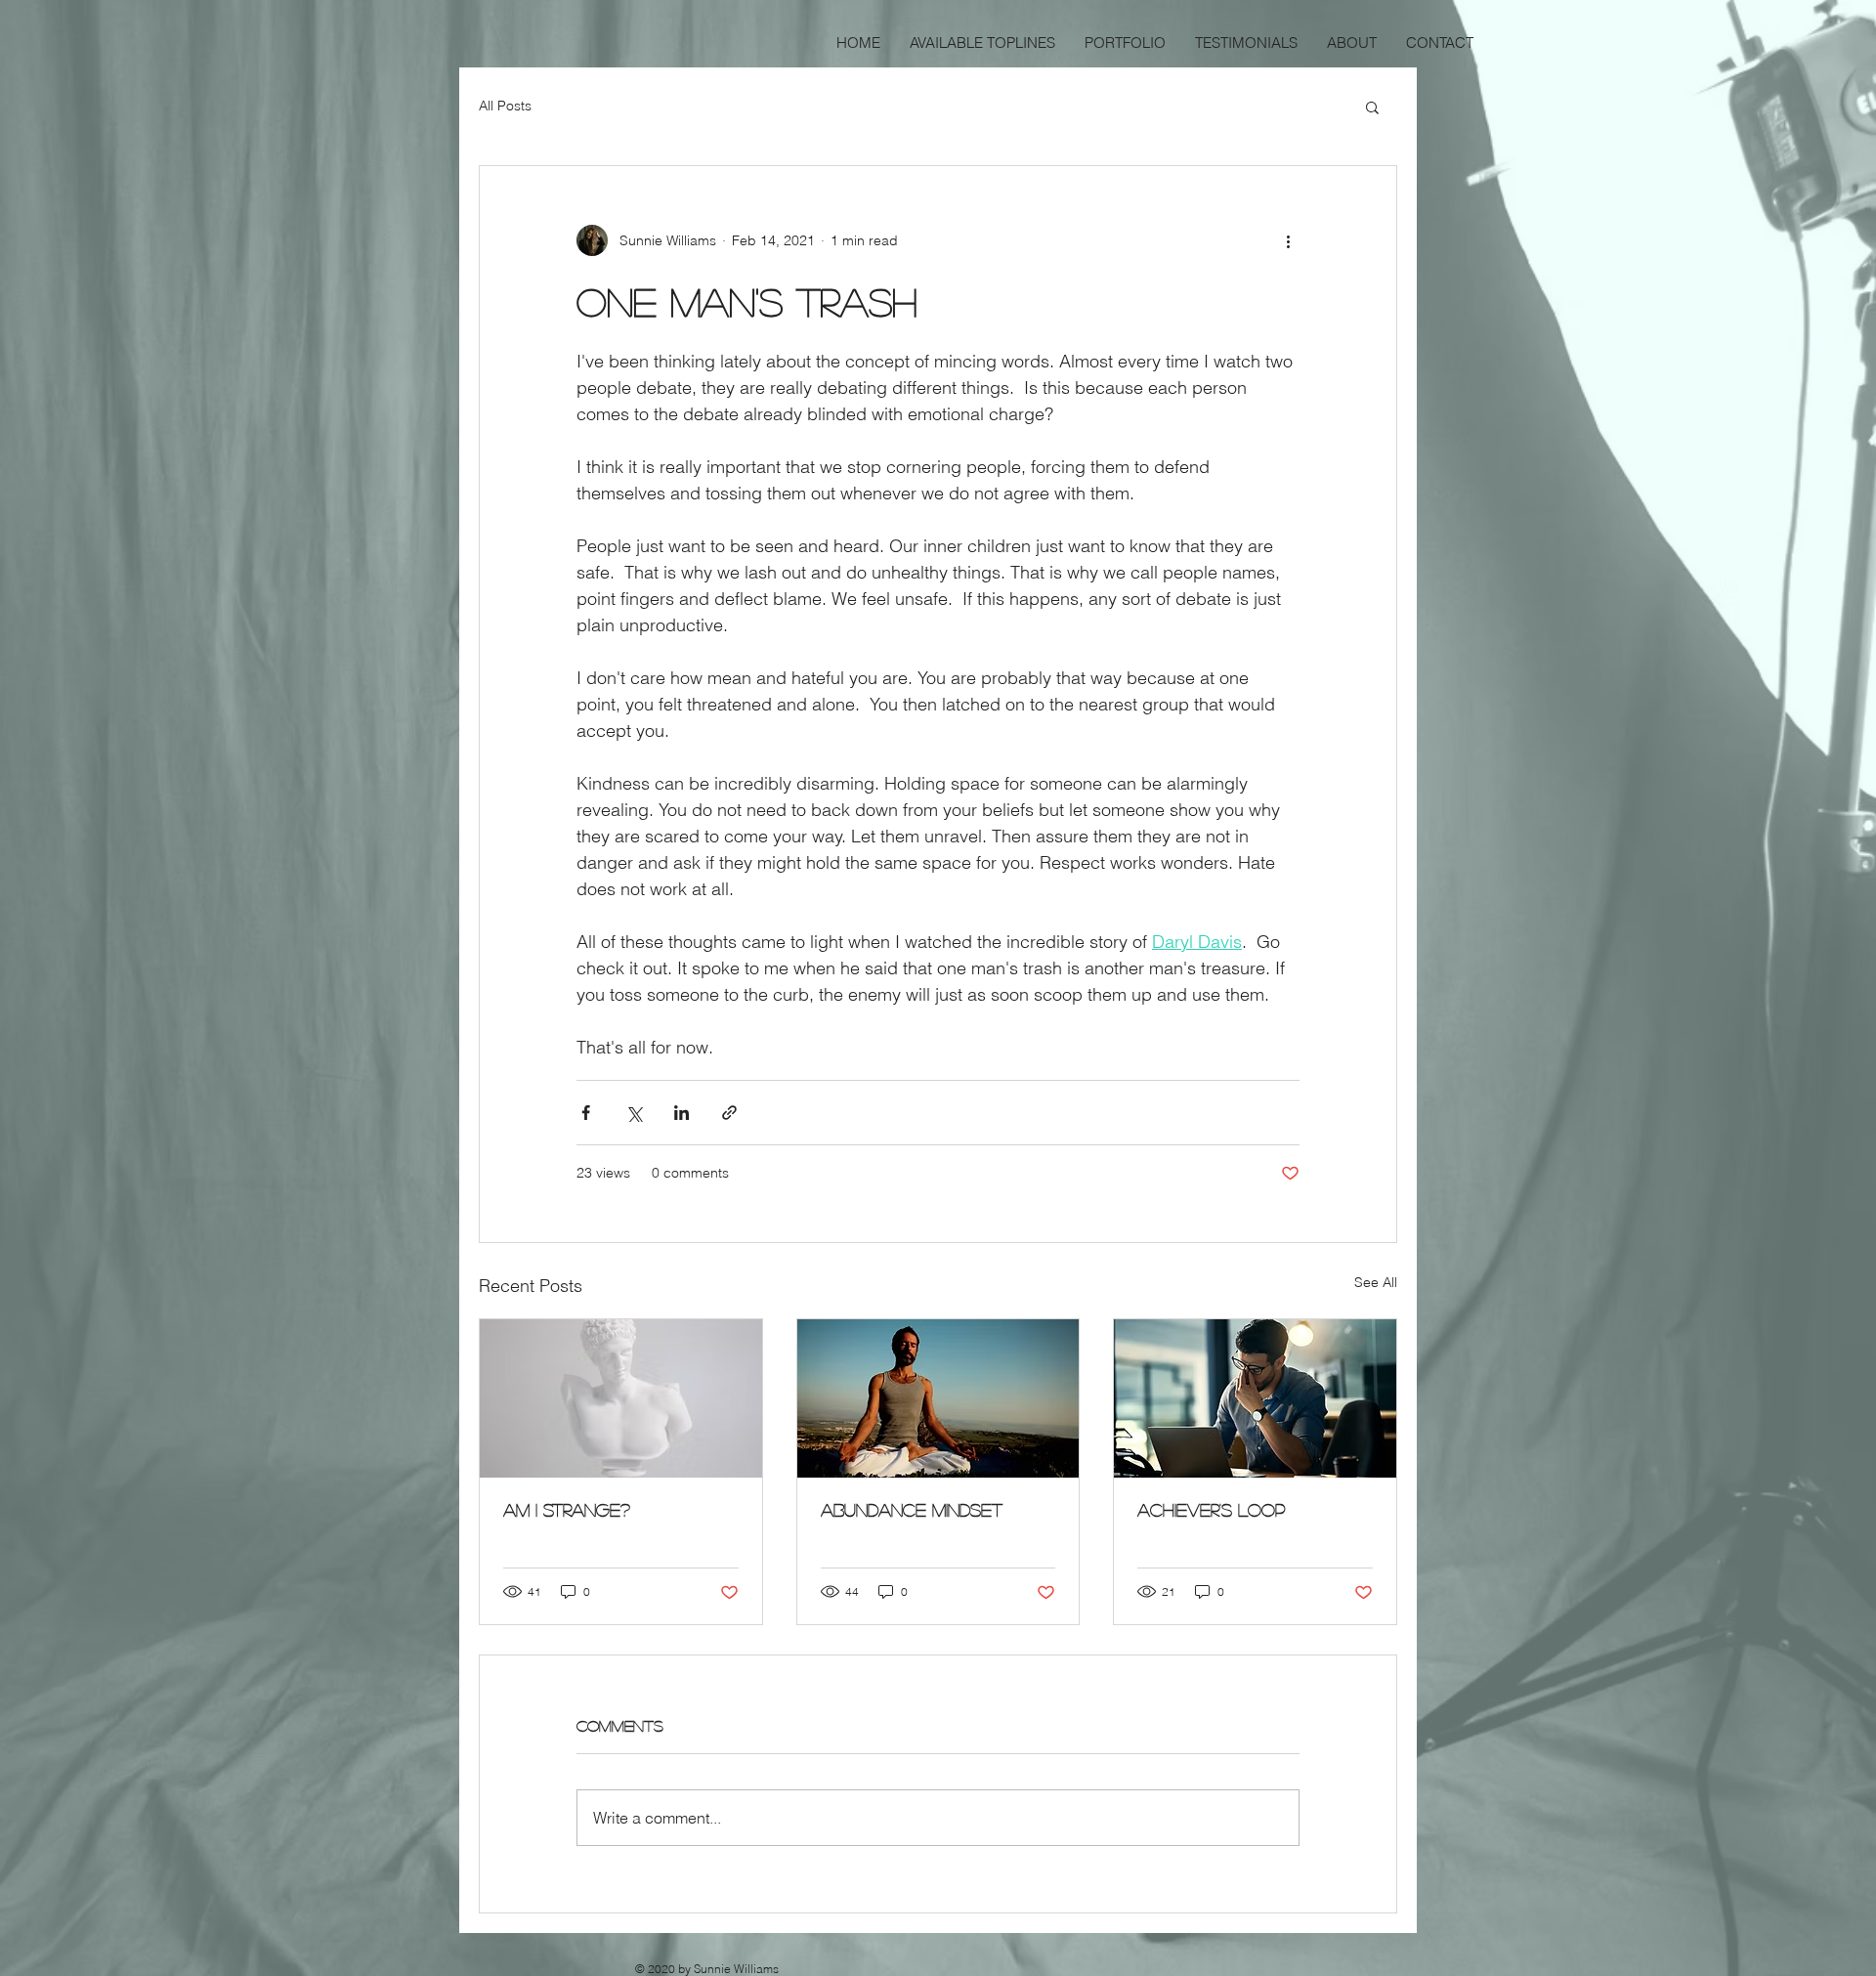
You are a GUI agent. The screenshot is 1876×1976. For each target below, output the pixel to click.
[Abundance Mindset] (938, 1398)
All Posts (505, 106)
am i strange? (567, 1510)
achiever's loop (1211, 1510)
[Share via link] (729, 1113)
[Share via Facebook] (586, 1113)
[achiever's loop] (1255, 1398)
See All (1376, 1282)
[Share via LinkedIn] (682, 1113)
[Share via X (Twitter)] (634, 1113)
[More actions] (1288, 240)
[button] (1372, 107)
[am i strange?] (621, 1398)
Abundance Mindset (912, 1510)
